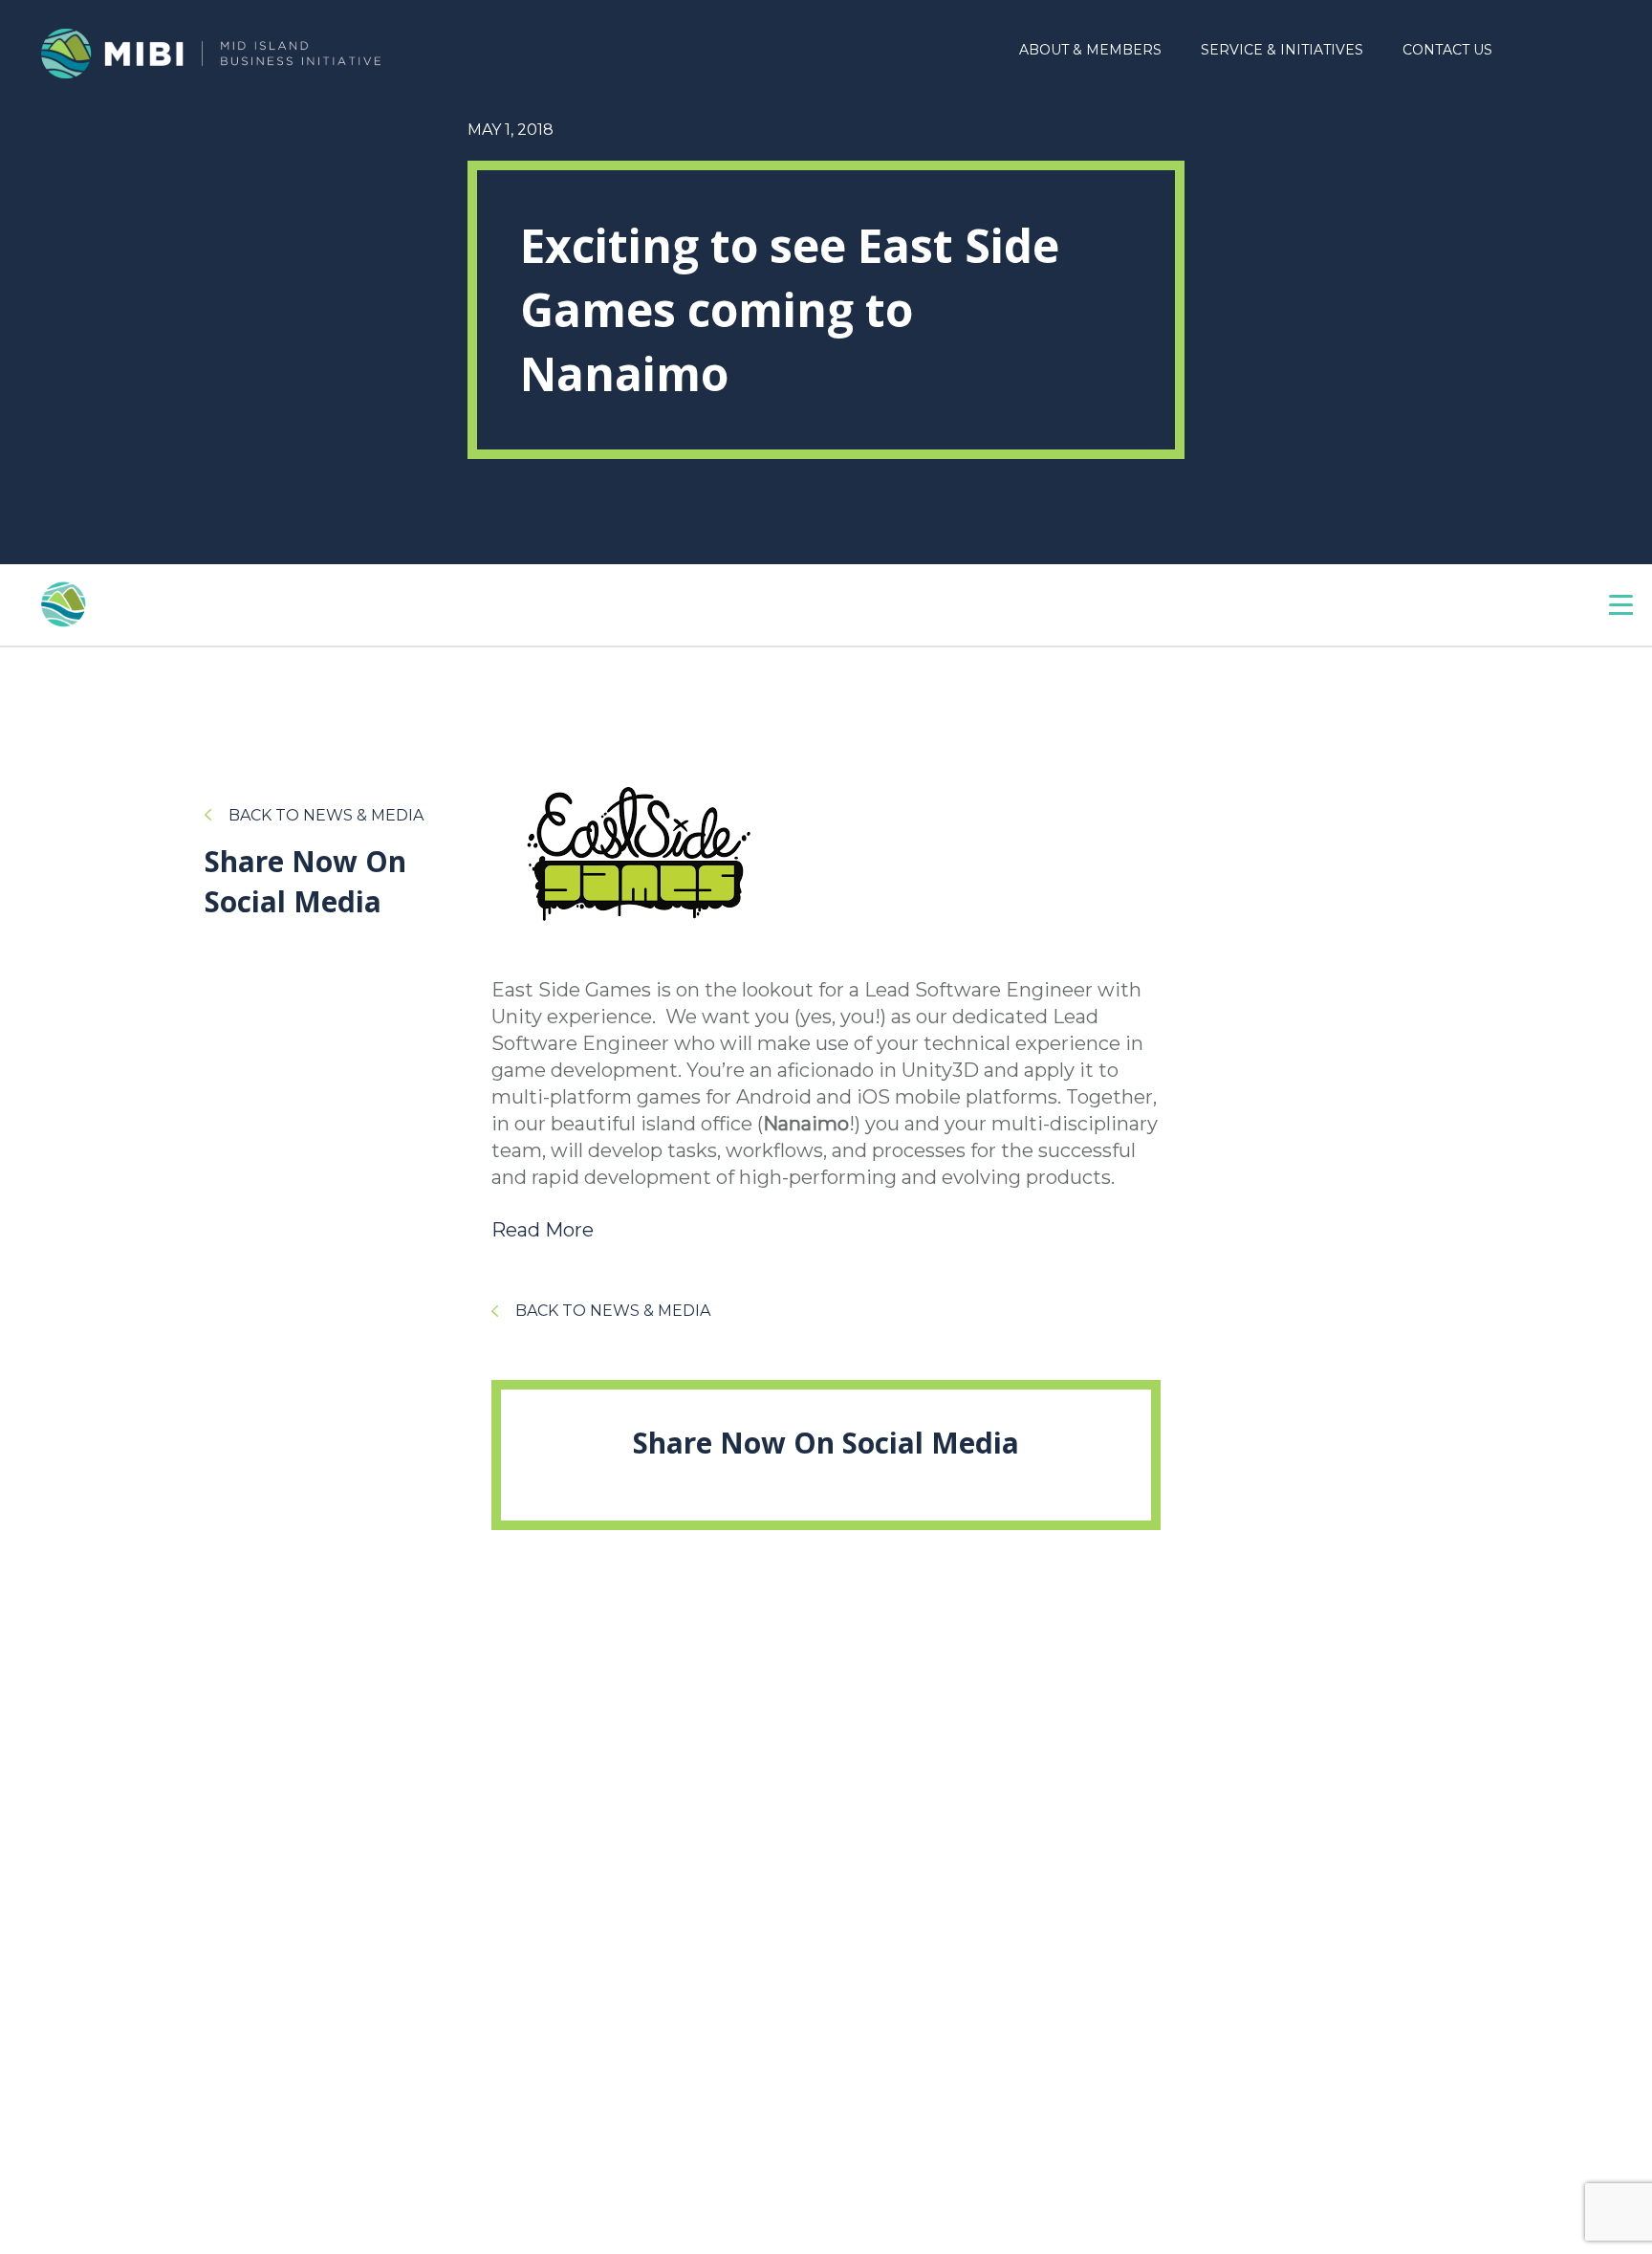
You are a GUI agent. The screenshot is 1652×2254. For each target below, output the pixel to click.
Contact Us (1447, 50)
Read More (543, 1230)
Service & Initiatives (1282, 50)
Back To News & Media (326, 815)
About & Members (1090, 50)
